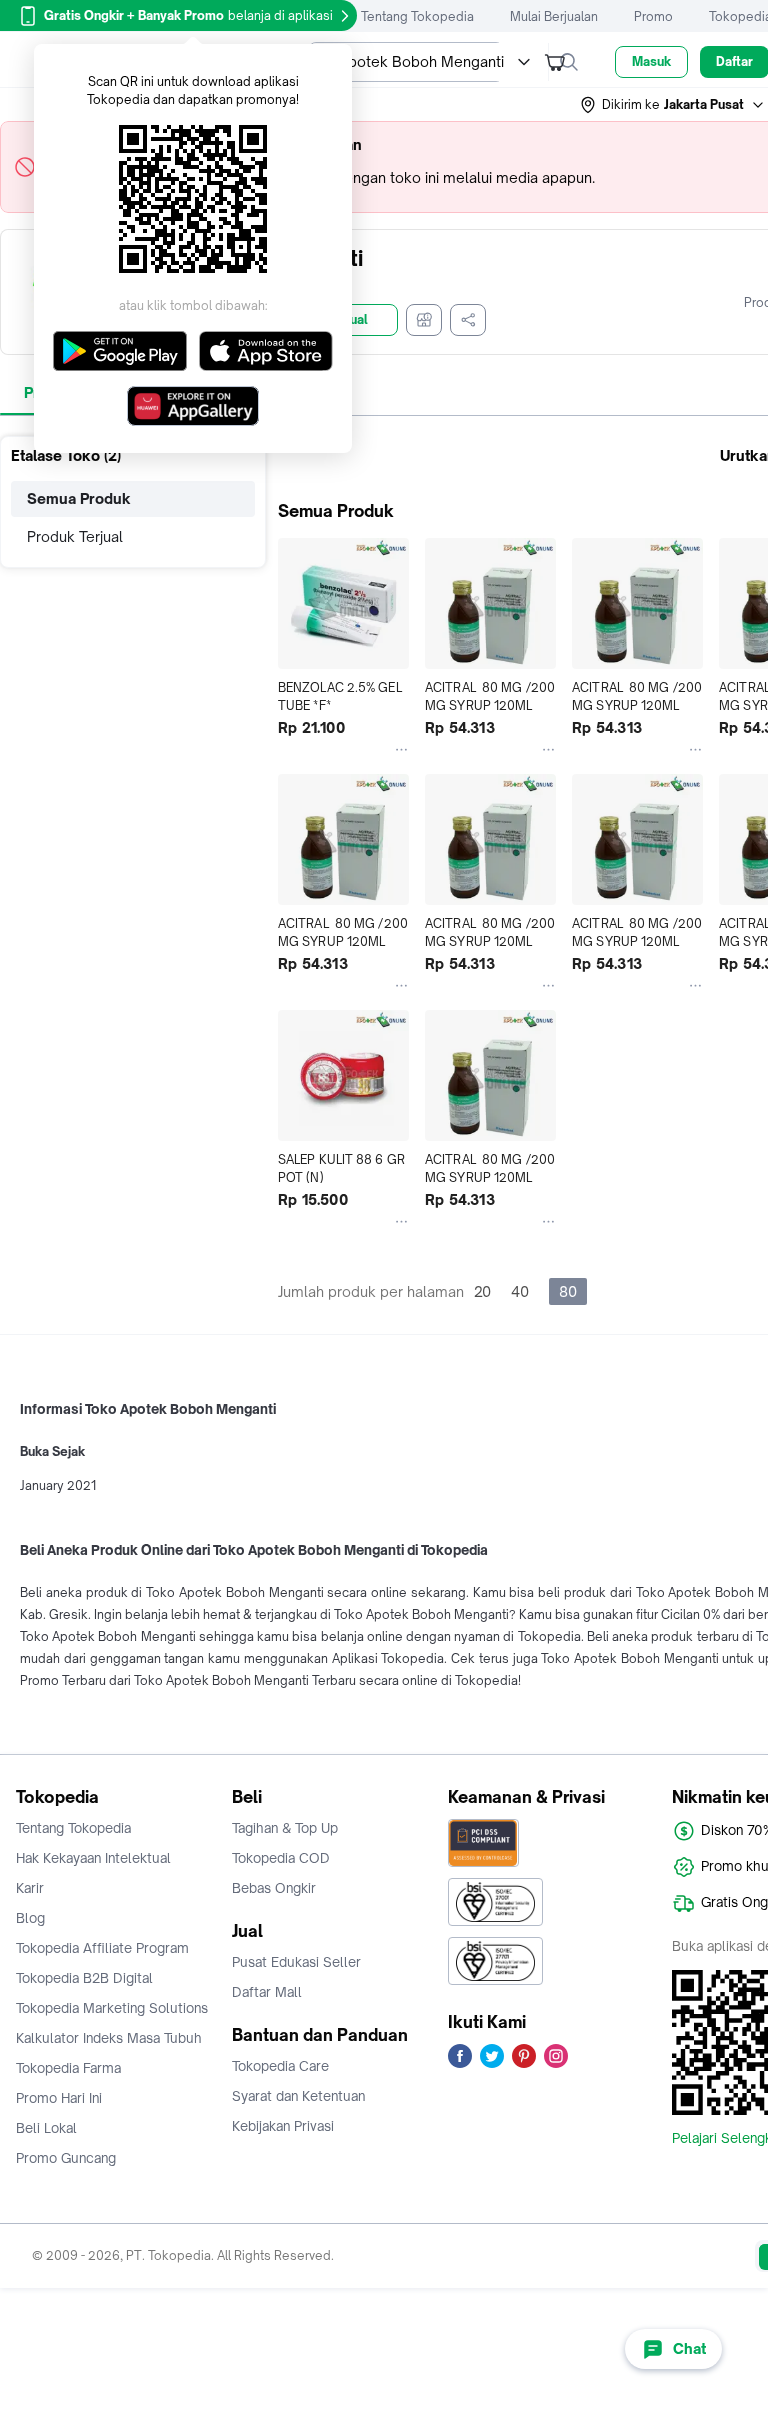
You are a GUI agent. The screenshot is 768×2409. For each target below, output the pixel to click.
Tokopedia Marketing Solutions (112, 2008)
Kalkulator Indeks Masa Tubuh (109, 2038)
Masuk (651, 61)
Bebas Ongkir (274, 1888)
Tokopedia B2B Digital (84, 1978)
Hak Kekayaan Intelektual (93, 1858)
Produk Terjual (75, 536)
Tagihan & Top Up (285, 1828)
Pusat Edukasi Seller (296, 1962)
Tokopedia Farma (68, 2068)
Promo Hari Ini (59, 2098)
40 (520, 1291)
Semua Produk (79, 498)
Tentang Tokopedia (417, 16)
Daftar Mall (267, 1992)
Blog (30, 1918)
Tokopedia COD (281, 1858)
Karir (30, 1888)
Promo (653, 16)
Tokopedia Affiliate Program (102, 1948)
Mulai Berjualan (554, 16)
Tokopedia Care (280, 2066)
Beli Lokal (46, 2128)
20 (482, 1291)
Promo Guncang (66, 2158)
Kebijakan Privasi (283, 2126)
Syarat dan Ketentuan (298, 2096)
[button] (673, 105)
